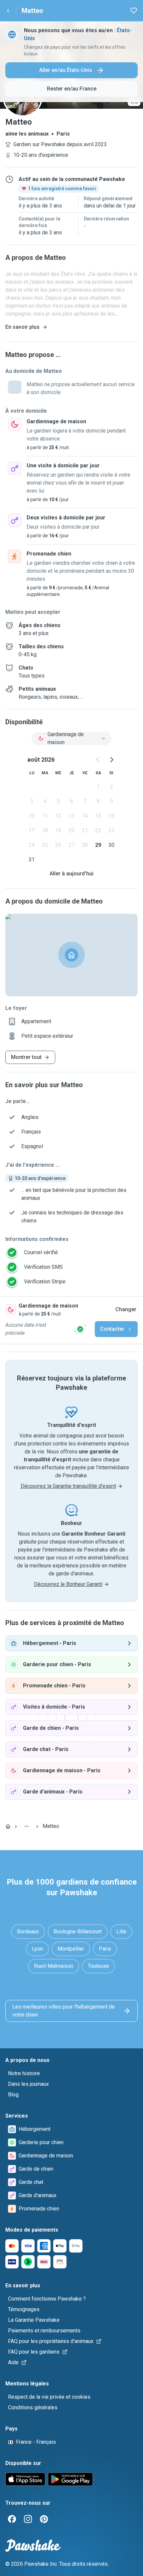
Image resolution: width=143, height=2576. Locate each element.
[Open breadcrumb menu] (27, 1826)
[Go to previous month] (98, 760)
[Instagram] (28, 2519)
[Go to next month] (111, 760)
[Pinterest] (44, 2519)
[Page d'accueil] (8, 1826)
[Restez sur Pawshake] (80, 1329)
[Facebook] (12, 2519)
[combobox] (71, 738)
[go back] (8, 11)
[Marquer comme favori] (134, 11)
